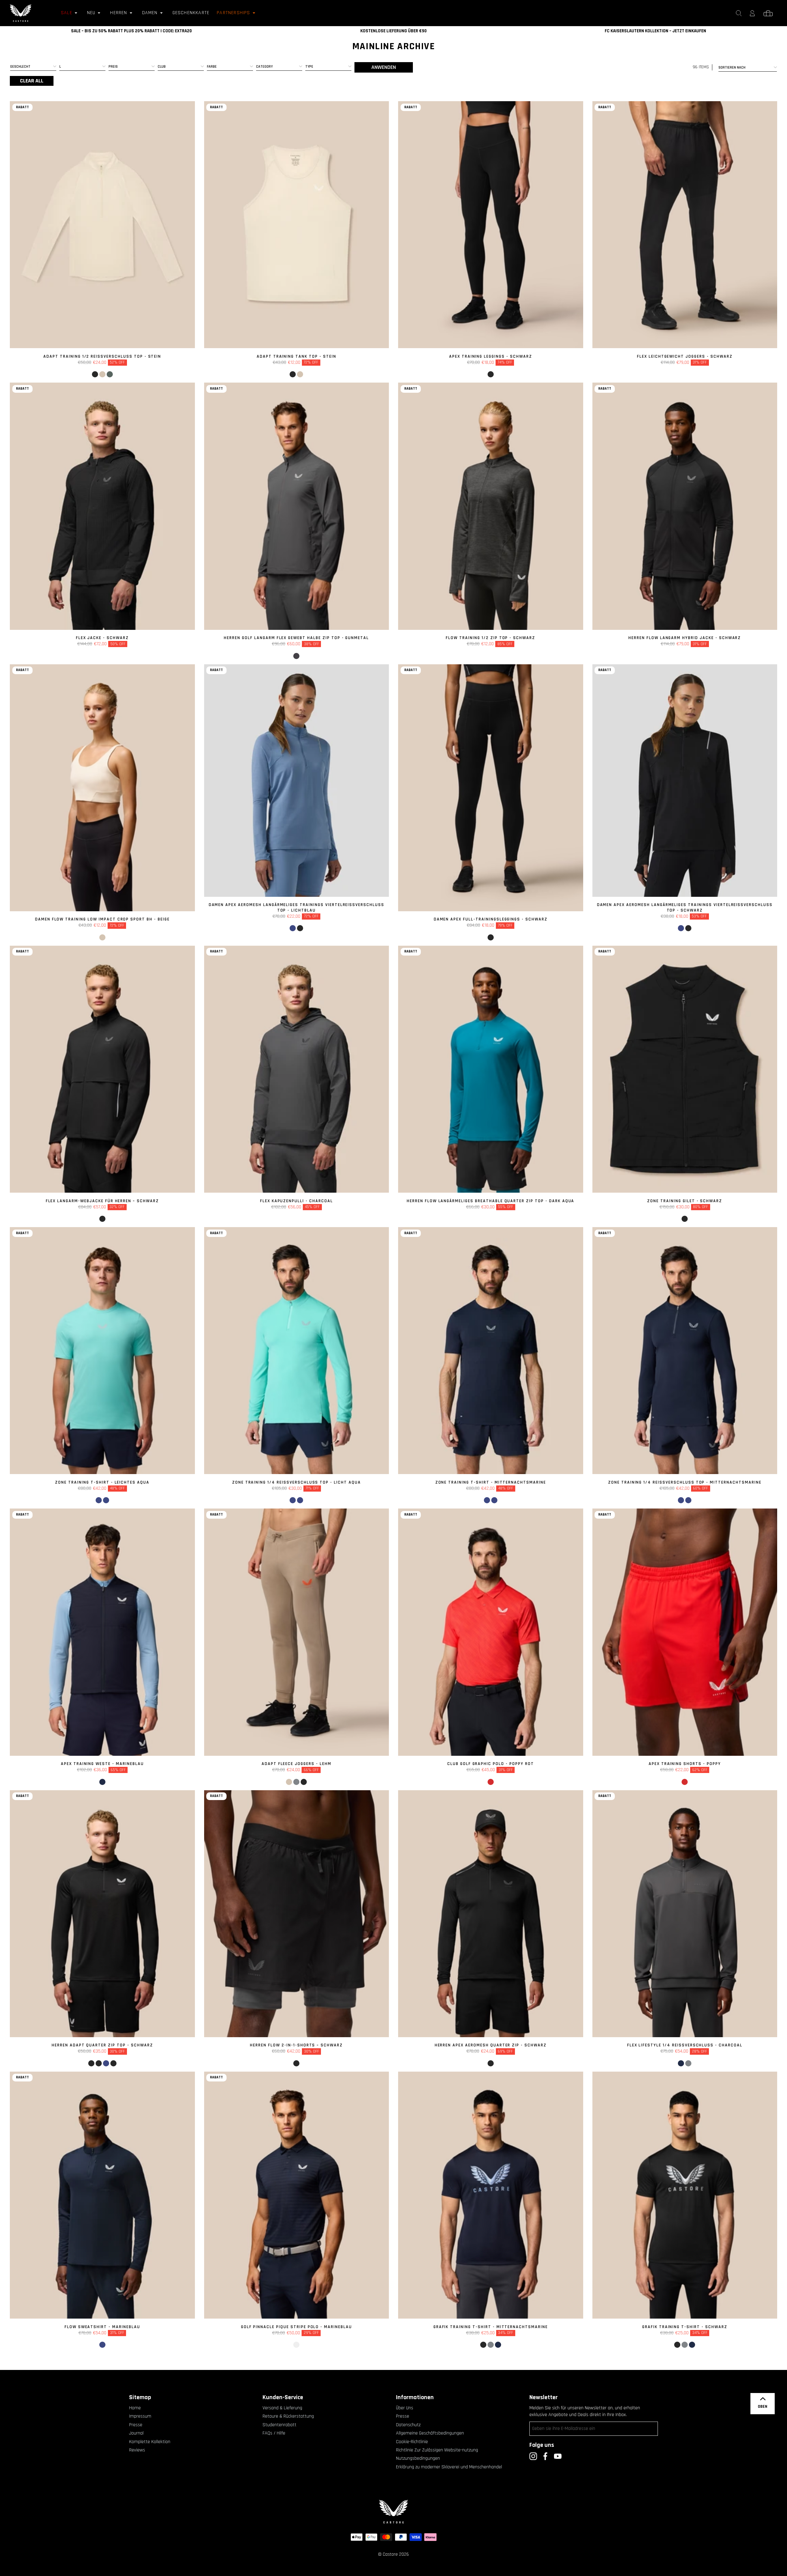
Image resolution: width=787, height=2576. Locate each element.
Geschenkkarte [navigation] (191, 13)
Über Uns (405, 2408)
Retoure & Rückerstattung (288, 2416)
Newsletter (544, 2397)
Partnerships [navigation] (233, 13)
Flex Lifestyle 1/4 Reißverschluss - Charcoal (685, 2045)
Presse (136, 2425)
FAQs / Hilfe (274, 2433)
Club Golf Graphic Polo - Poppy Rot (491, 1764)
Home (135, 2408)
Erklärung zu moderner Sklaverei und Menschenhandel (449, 2467)
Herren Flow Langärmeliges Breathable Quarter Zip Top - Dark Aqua (490, 1201)
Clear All (32, 81)
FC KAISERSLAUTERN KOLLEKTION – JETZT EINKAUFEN (655, 31)
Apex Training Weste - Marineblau (102, 1764)
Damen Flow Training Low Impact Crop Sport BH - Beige (102, 919)
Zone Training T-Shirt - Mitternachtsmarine (491, 1482)
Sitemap (140, 2397)
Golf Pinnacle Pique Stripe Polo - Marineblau (297, 2327)
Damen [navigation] (150, 13)
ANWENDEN (384, 67)
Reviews (137, 2450)
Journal (136, 2433)
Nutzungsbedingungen (418, 2458)
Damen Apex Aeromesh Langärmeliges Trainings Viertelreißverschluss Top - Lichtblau (297, 908)
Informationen (415, 2397)
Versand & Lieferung (282, 2408)
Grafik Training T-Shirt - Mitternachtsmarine (491, 2327)
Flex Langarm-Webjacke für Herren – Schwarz (102, 1201)
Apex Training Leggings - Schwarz (491, 356)
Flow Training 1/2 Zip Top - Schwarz (490, 638)
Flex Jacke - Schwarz (102, 638)
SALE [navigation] (67, 13)
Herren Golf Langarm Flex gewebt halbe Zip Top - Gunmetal (296, 638)
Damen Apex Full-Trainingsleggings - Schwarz (491, 919)
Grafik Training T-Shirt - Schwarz (685, 2327)
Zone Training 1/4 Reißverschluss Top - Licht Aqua (297, 1482)
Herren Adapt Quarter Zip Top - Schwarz (102, 2045)
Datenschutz (408, 2425)
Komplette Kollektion (150, 2442)
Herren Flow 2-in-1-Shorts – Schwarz (296, 2045)
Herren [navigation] (119, 13)
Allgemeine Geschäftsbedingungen (430, 2433)
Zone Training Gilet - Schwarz (685, 1201)
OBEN (763, 2407)
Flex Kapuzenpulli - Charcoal (297, 1201)
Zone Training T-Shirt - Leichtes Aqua (102, 1482)
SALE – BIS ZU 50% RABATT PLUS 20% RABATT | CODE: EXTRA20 (131, 31)
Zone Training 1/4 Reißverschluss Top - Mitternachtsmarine (685, 1482)
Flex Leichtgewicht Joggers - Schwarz (685, 356)
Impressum (140, 2416)
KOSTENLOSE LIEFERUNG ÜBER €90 (393, 31)
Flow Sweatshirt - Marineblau (102, 2327)
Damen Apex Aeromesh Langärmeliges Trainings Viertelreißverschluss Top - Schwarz (685, 908)
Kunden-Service (283, 2397)
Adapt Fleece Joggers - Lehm (297, 1764)
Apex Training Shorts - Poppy (685, 1764)
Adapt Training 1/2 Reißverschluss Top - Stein (102, 356)
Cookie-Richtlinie (412, 2442)
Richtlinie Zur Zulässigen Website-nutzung (437, 2450)
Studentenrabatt (279, 2425)
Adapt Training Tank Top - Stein (297, 356)
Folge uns (542, 2445)
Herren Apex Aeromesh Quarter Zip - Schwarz (491, 2045)
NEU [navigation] (91, 13)
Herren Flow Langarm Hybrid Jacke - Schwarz (685, 638)
